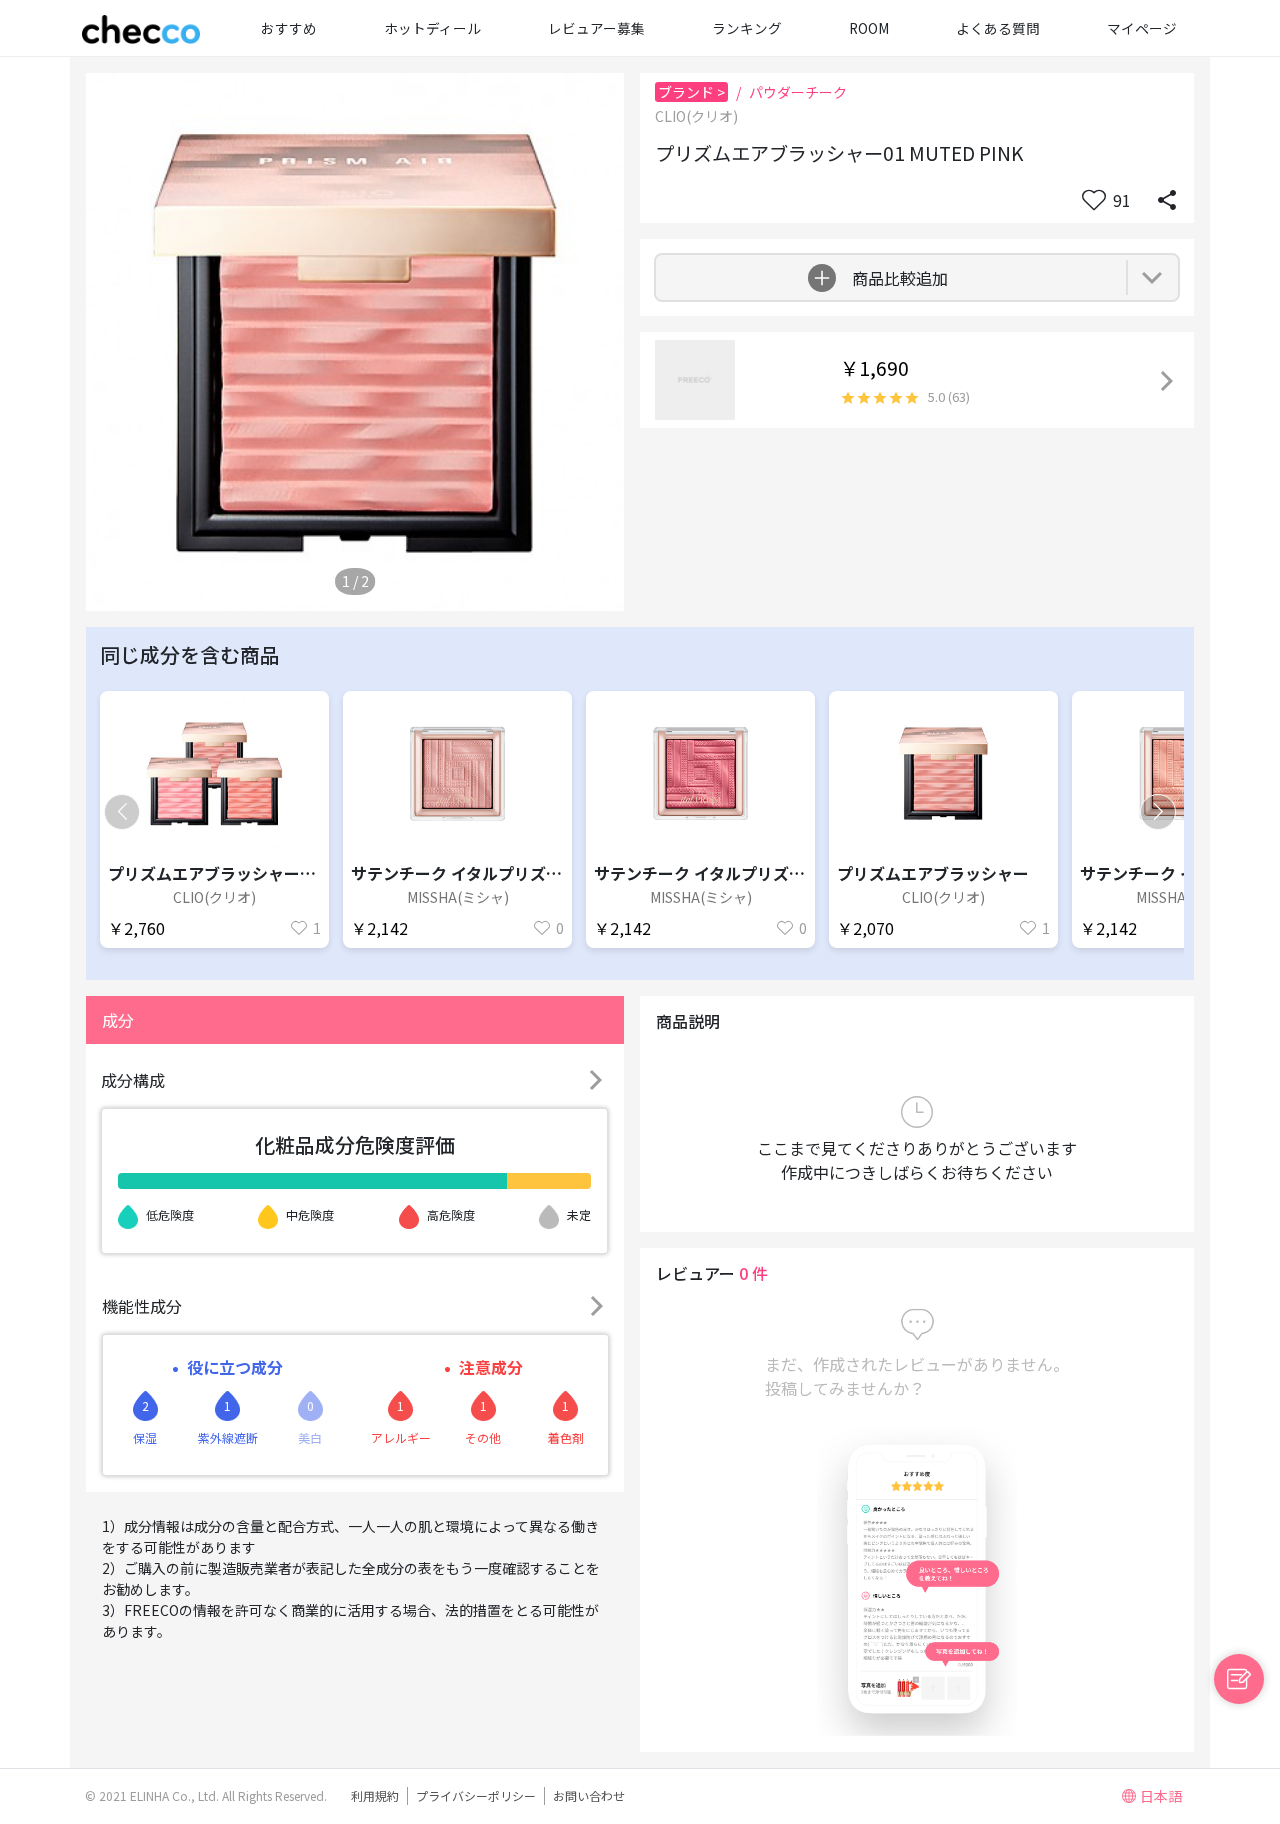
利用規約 (375, 1795)
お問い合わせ (589, 1795)
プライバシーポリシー (476, 1795)
